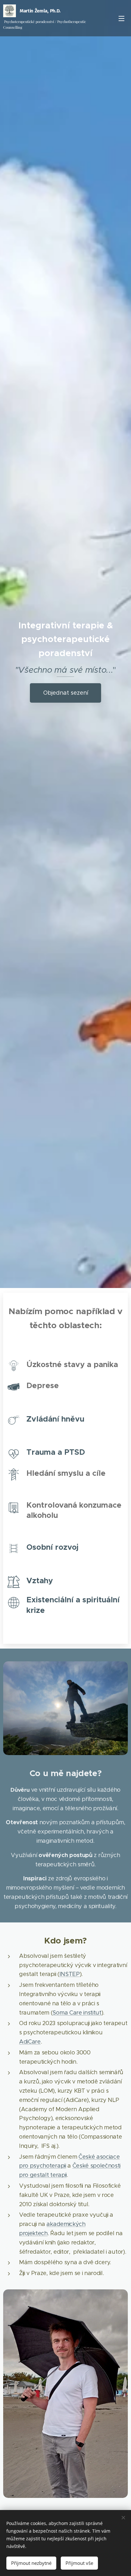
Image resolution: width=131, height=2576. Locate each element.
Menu (121, 18)
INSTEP (70, 1974)
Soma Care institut (77, 2013)
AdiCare (30, 2042)
